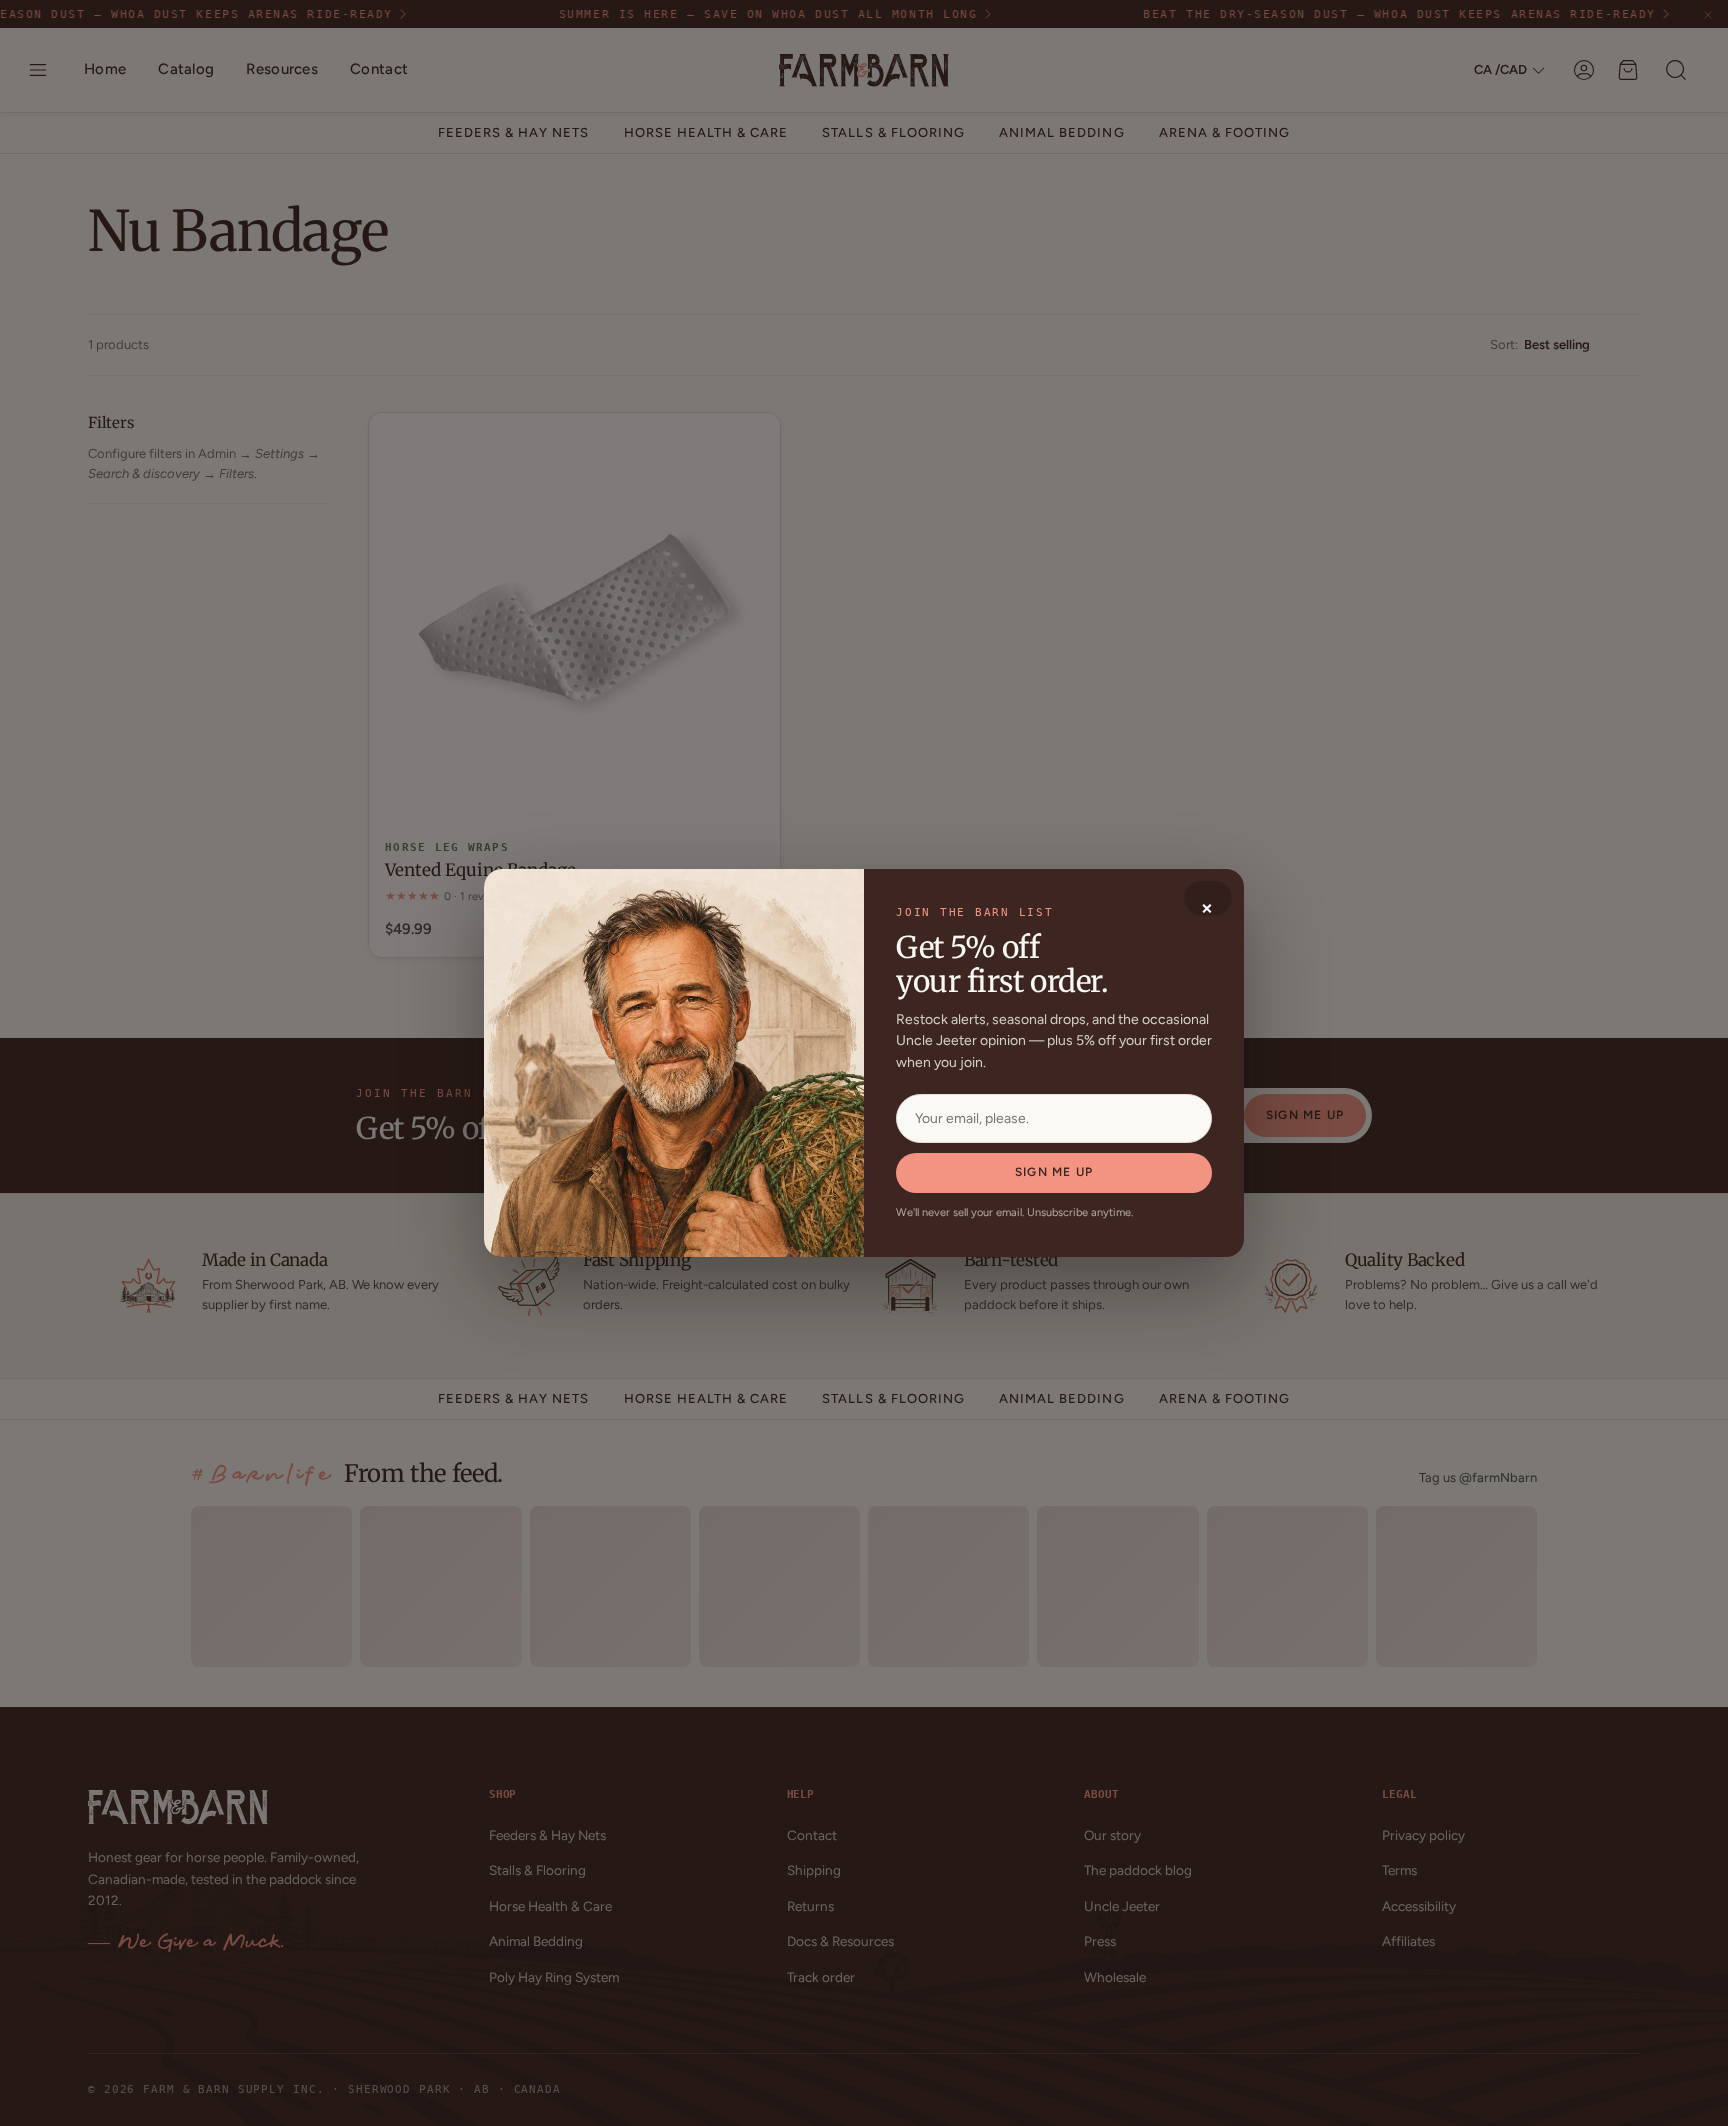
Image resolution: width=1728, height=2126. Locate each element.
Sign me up (1054, 1172)
